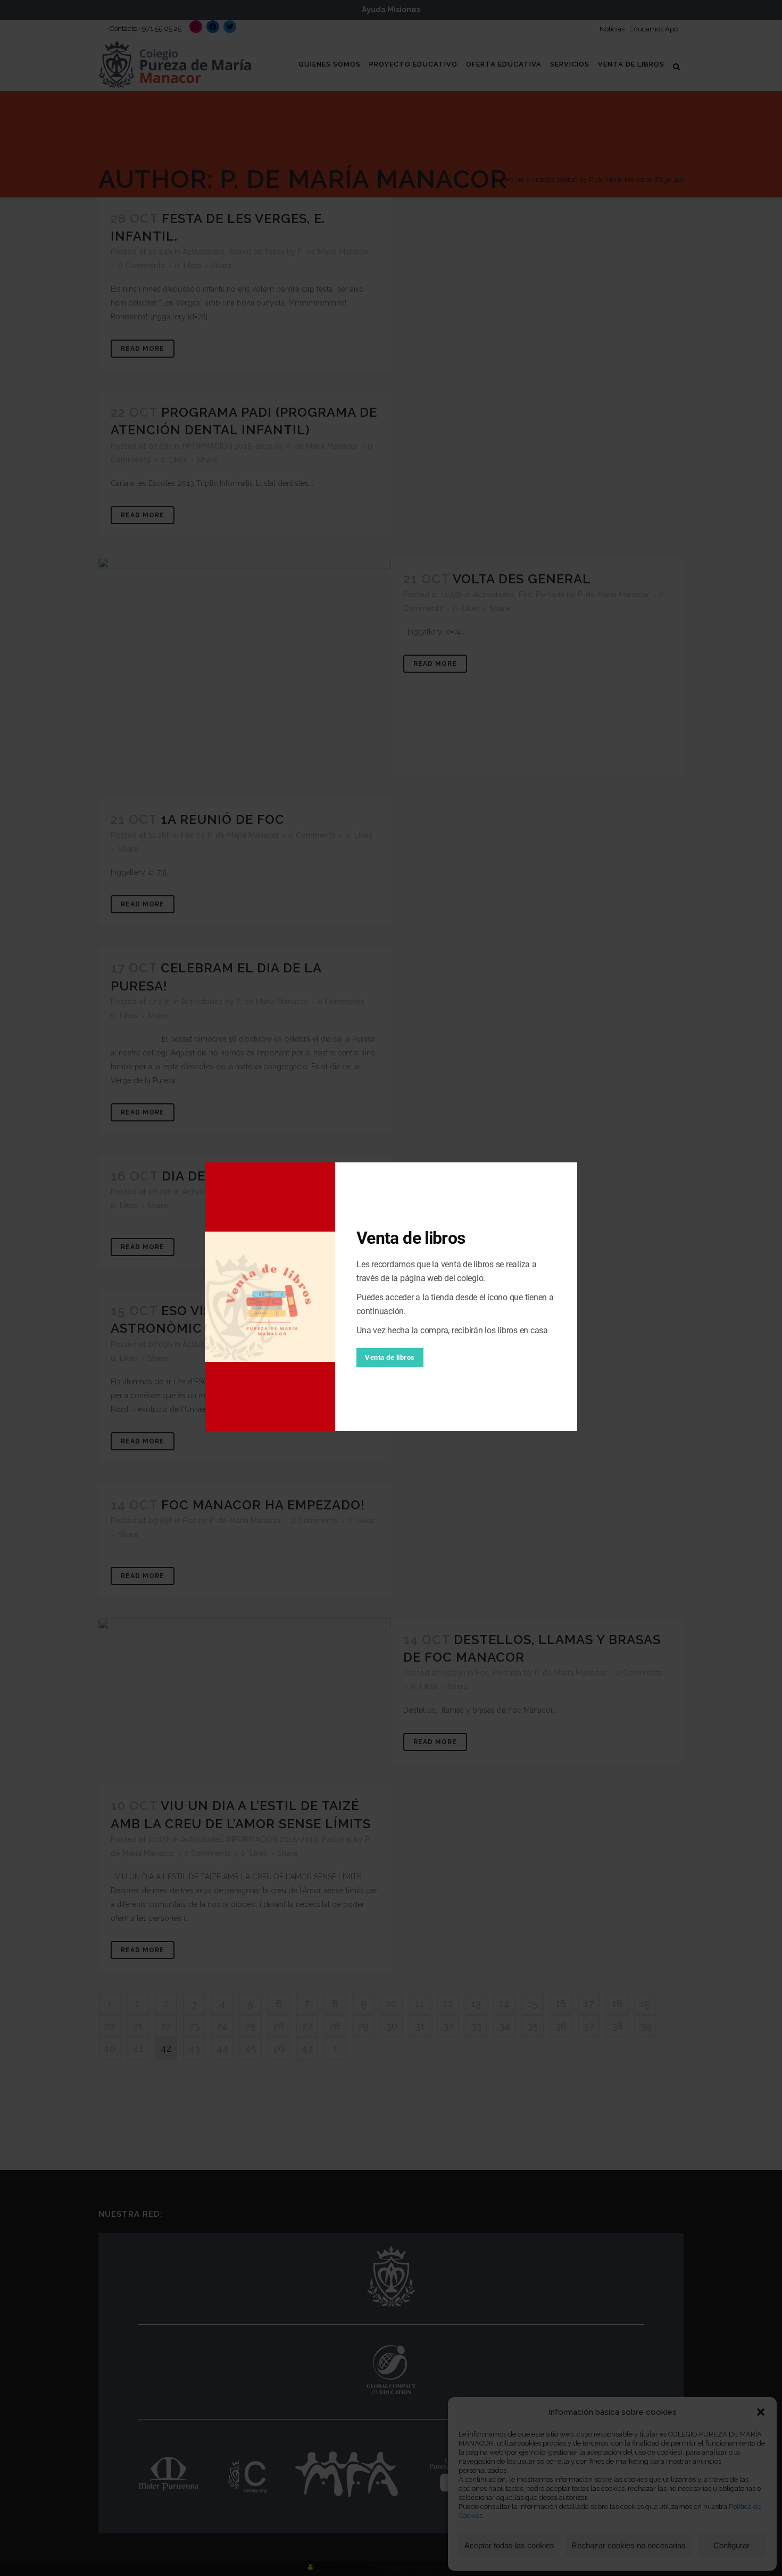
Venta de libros (390, 1357)
